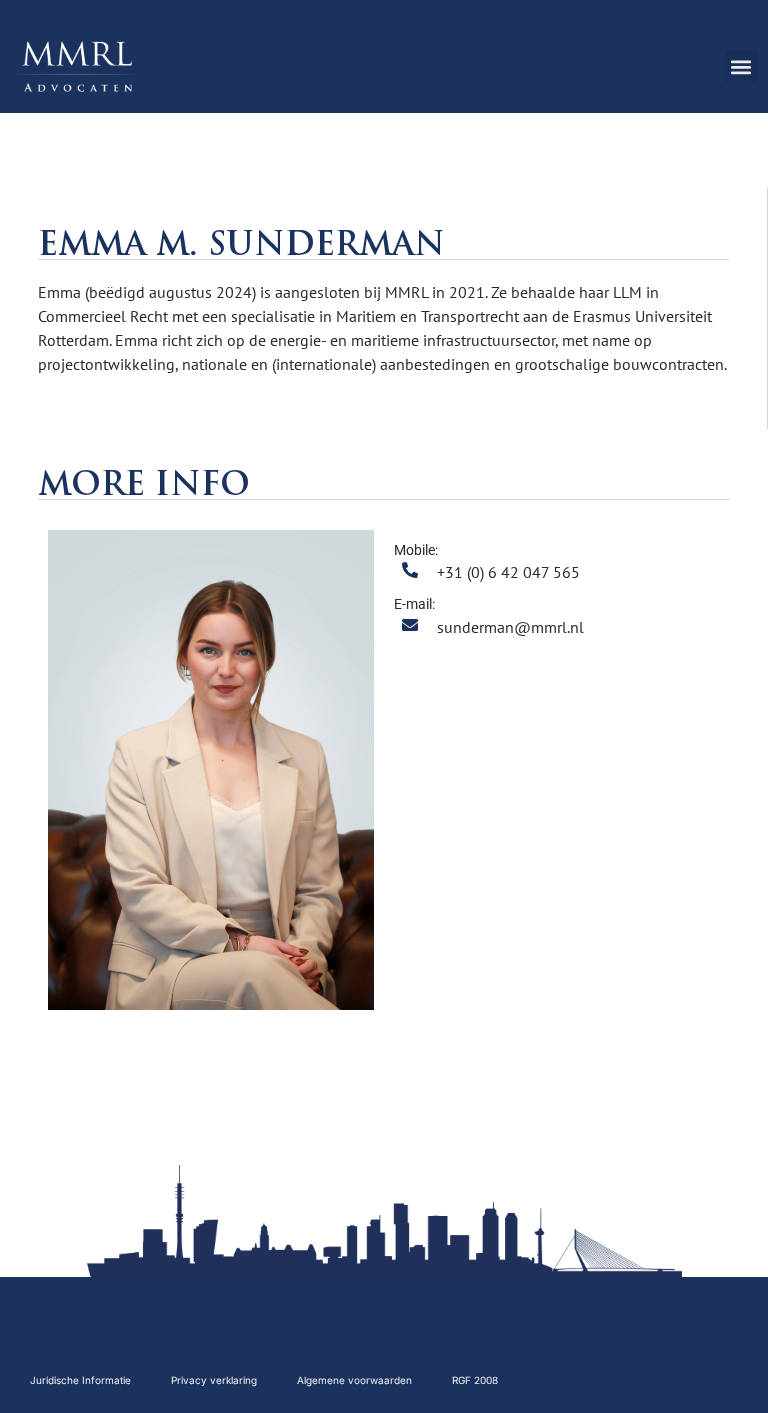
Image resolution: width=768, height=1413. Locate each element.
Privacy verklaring (214, 1380)
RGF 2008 (475, 1380)
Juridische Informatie (80, 1380)
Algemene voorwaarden (354, 1380)
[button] (741, 66)
